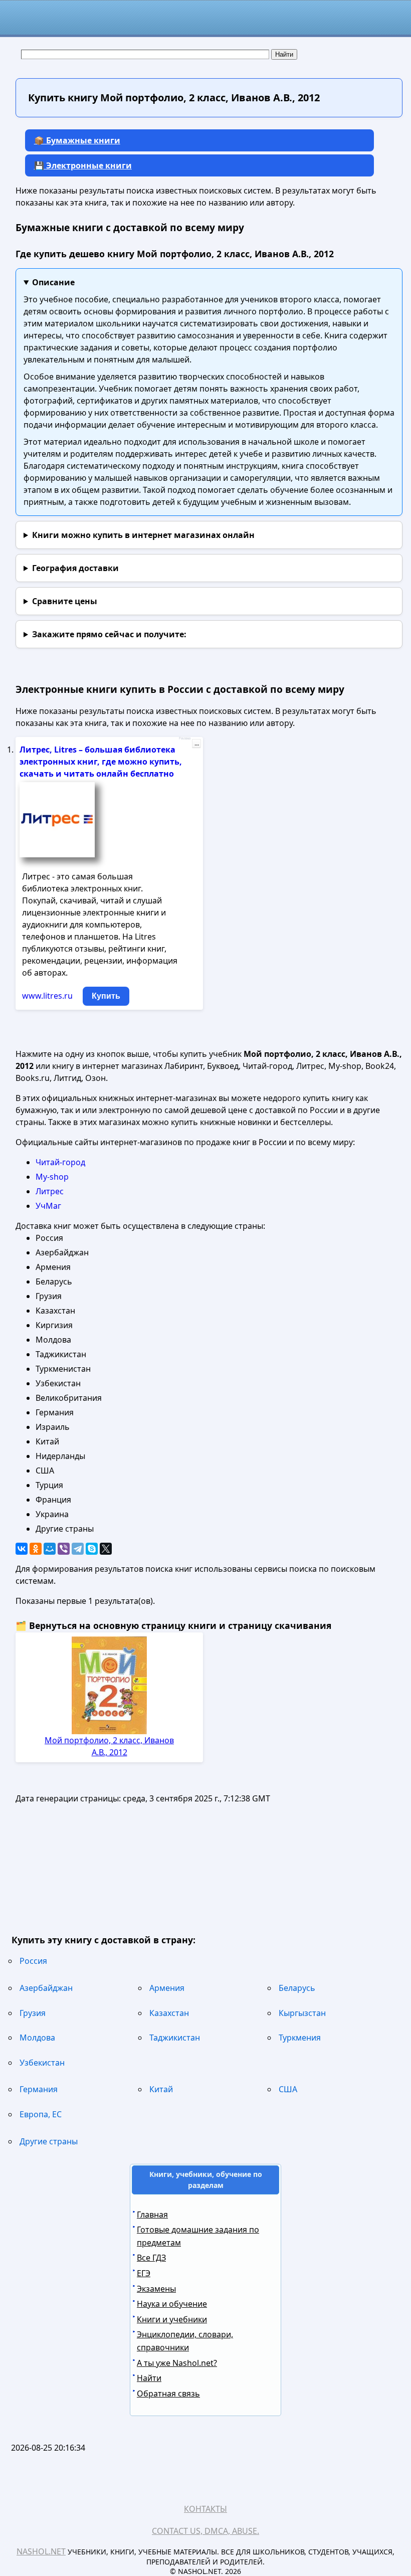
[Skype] (92, 1549)
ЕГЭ (144, 2273)
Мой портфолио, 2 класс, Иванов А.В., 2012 (109, 1746)
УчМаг (48, 1206)
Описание (53, 282)
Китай (161, 2089)
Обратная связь (168, 2394)
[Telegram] (78, 1549)
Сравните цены (65, 601)
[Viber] (64, 1549)
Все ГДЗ (151, 2258)
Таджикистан (175, 2038)
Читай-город (60, 1162)
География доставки (75, 568)
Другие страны (49, 2141)
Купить (106, 996)
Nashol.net (41, 2551)
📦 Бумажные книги (77, 140)
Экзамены (156, 2289)
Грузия (33, 2013)
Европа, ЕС (41, 2114)
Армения (167, 1988)
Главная (152, 2215)
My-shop (52, 1177)
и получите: (109, 634)
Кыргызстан (302, 2013)
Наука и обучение (172, 2304)
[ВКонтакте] (22, 1549)
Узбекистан (42, 2063)
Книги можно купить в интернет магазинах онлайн (143, 535)
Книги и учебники (172, 2319)
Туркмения (300, 2038)
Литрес (50, 1191)
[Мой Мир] (50, 1549)
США (288, 2089)
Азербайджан (46, 1988)
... (197, 744)
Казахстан (169, 2013)
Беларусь (297, 1988)
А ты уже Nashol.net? (177, 2363)
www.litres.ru (47, 996)
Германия (39, 2089)
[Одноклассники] (36, 1549)
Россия (33, 1961)
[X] (106, 1549)
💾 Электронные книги (83, 165)
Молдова (37, 2038)
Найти (149, 2378)
